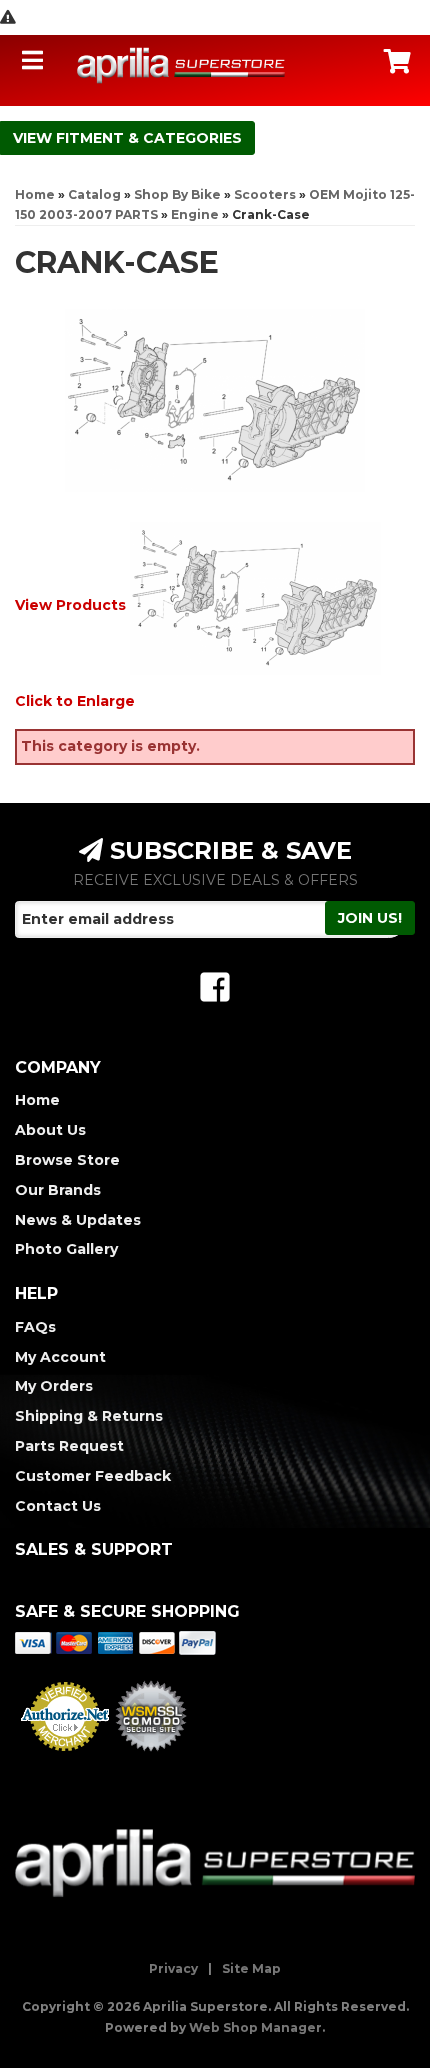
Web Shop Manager (255, 2027)
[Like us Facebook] (215, 987)
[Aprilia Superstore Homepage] (181, 65)
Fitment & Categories (149, 138)
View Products (70, 605)
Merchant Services (65, 1757)
